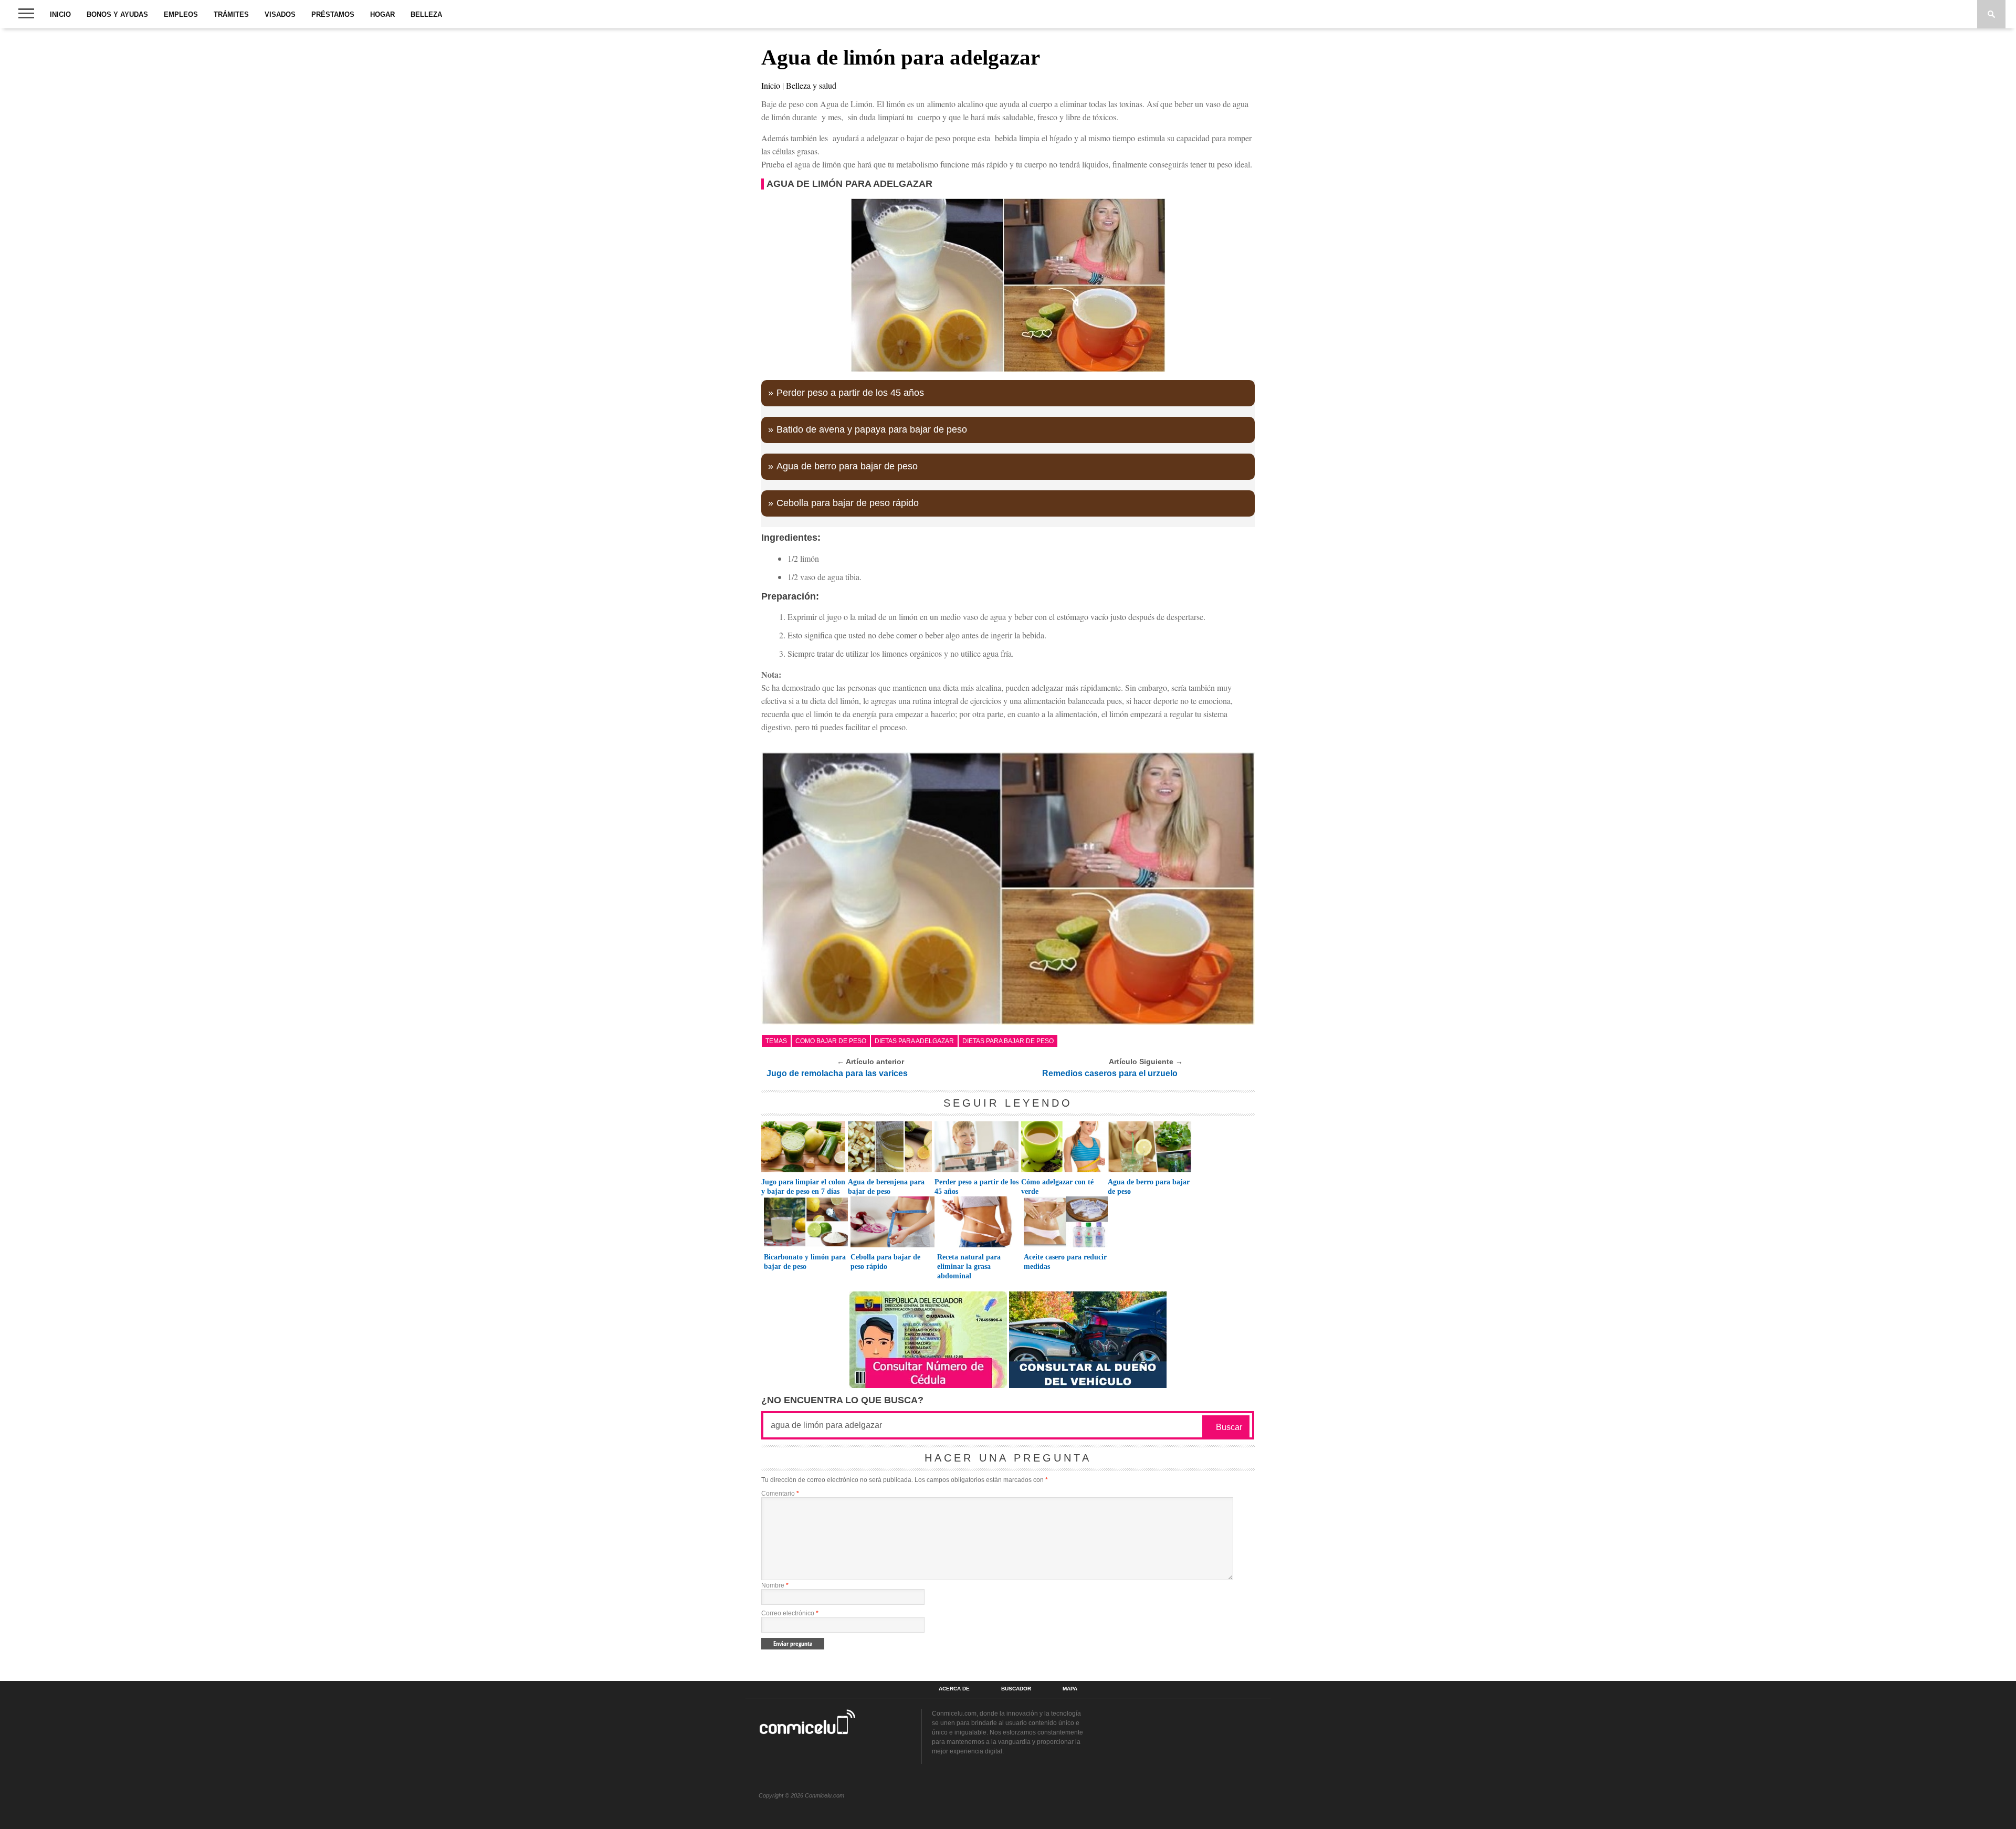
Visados (280, 14)
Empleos (181, 14)
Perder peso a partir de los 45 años (850, 393)
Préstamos (333, 14)
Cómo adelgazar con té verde (1057, 1187)
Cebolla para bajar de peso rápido (848, 503)
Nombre (775, 1585)
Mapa (1070, 1689)
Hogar (382, 14)
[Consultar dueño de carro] (1088, 1385)
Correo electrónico (790, 1613)
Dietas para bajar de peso (1008, 1041)
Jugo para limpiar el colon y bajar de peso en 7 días (803, 1187)
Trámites (231, 14)
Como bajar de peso (831, 1041)
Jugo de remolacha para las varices (837, 1073)
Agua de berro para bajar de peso (847, 466)
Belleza (426, 14)
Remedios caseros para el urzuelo (1110, 1073)
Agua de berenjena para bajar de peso (886, 1187)
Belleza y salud (811, 85)
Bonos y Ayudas (117, 14)
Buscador (1016, 1689)
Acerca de (954, 1689)
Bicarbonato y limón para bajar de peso (805, 1262)
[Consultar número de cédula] (928, 1385)
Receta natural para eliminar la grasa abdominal (969, 1266)
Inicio (60, 14)
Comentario (780, 1494)
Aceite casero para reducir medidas (1065, 1262)
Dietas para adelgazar (914, 1041)
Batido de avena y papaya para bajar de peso (872, 429)
